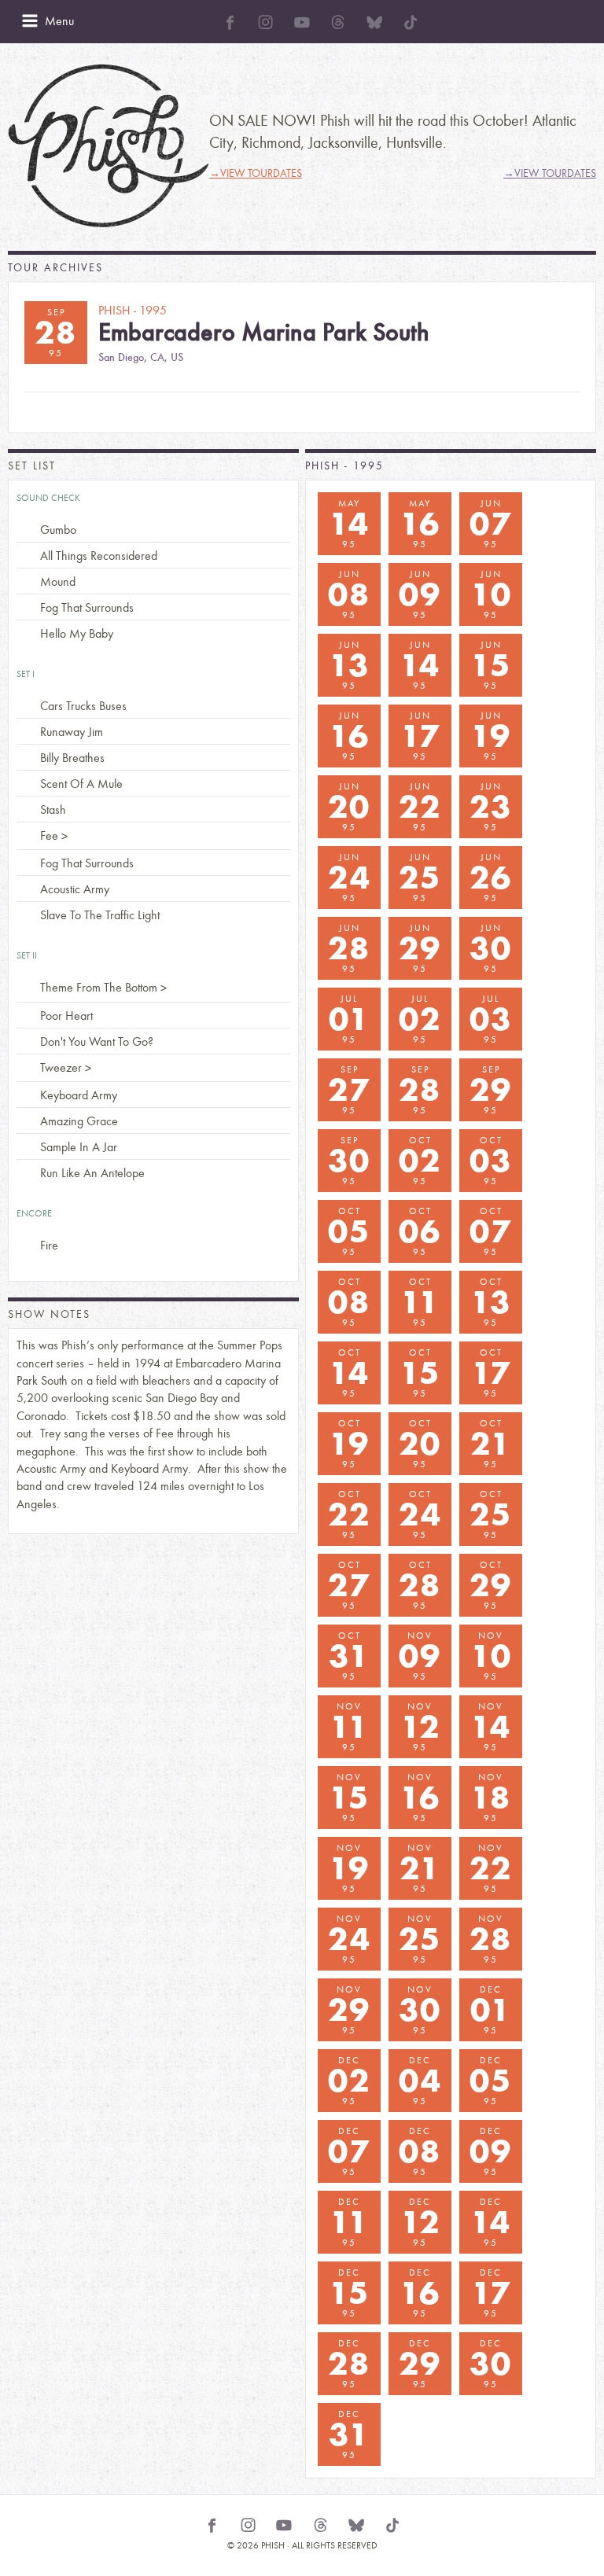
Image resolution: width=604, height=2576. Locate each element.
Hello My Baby (77, 633)
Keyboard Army (79, 1095)
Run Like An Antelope (92, 1173)
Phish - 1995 (344, 466)
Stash (53, 810)
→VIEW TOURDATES (256, 173)
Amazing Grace (79, 1121)
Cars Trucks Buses (83, 706)
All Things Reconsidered (99, 556)
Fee (49, 835)
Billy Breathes (72, 758)
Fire (49, 1245)
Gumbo (58, 530)
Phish (109, 146)
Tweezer (61, 1067)
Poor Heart (66, 1016)
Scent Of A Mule (81, 784)
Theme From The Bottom (99, 987)
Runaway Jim (72, 732)
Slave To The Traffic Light (100, 915)
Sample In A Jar (79, 1147)
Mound (58, 581)
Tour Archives (55, 268)
